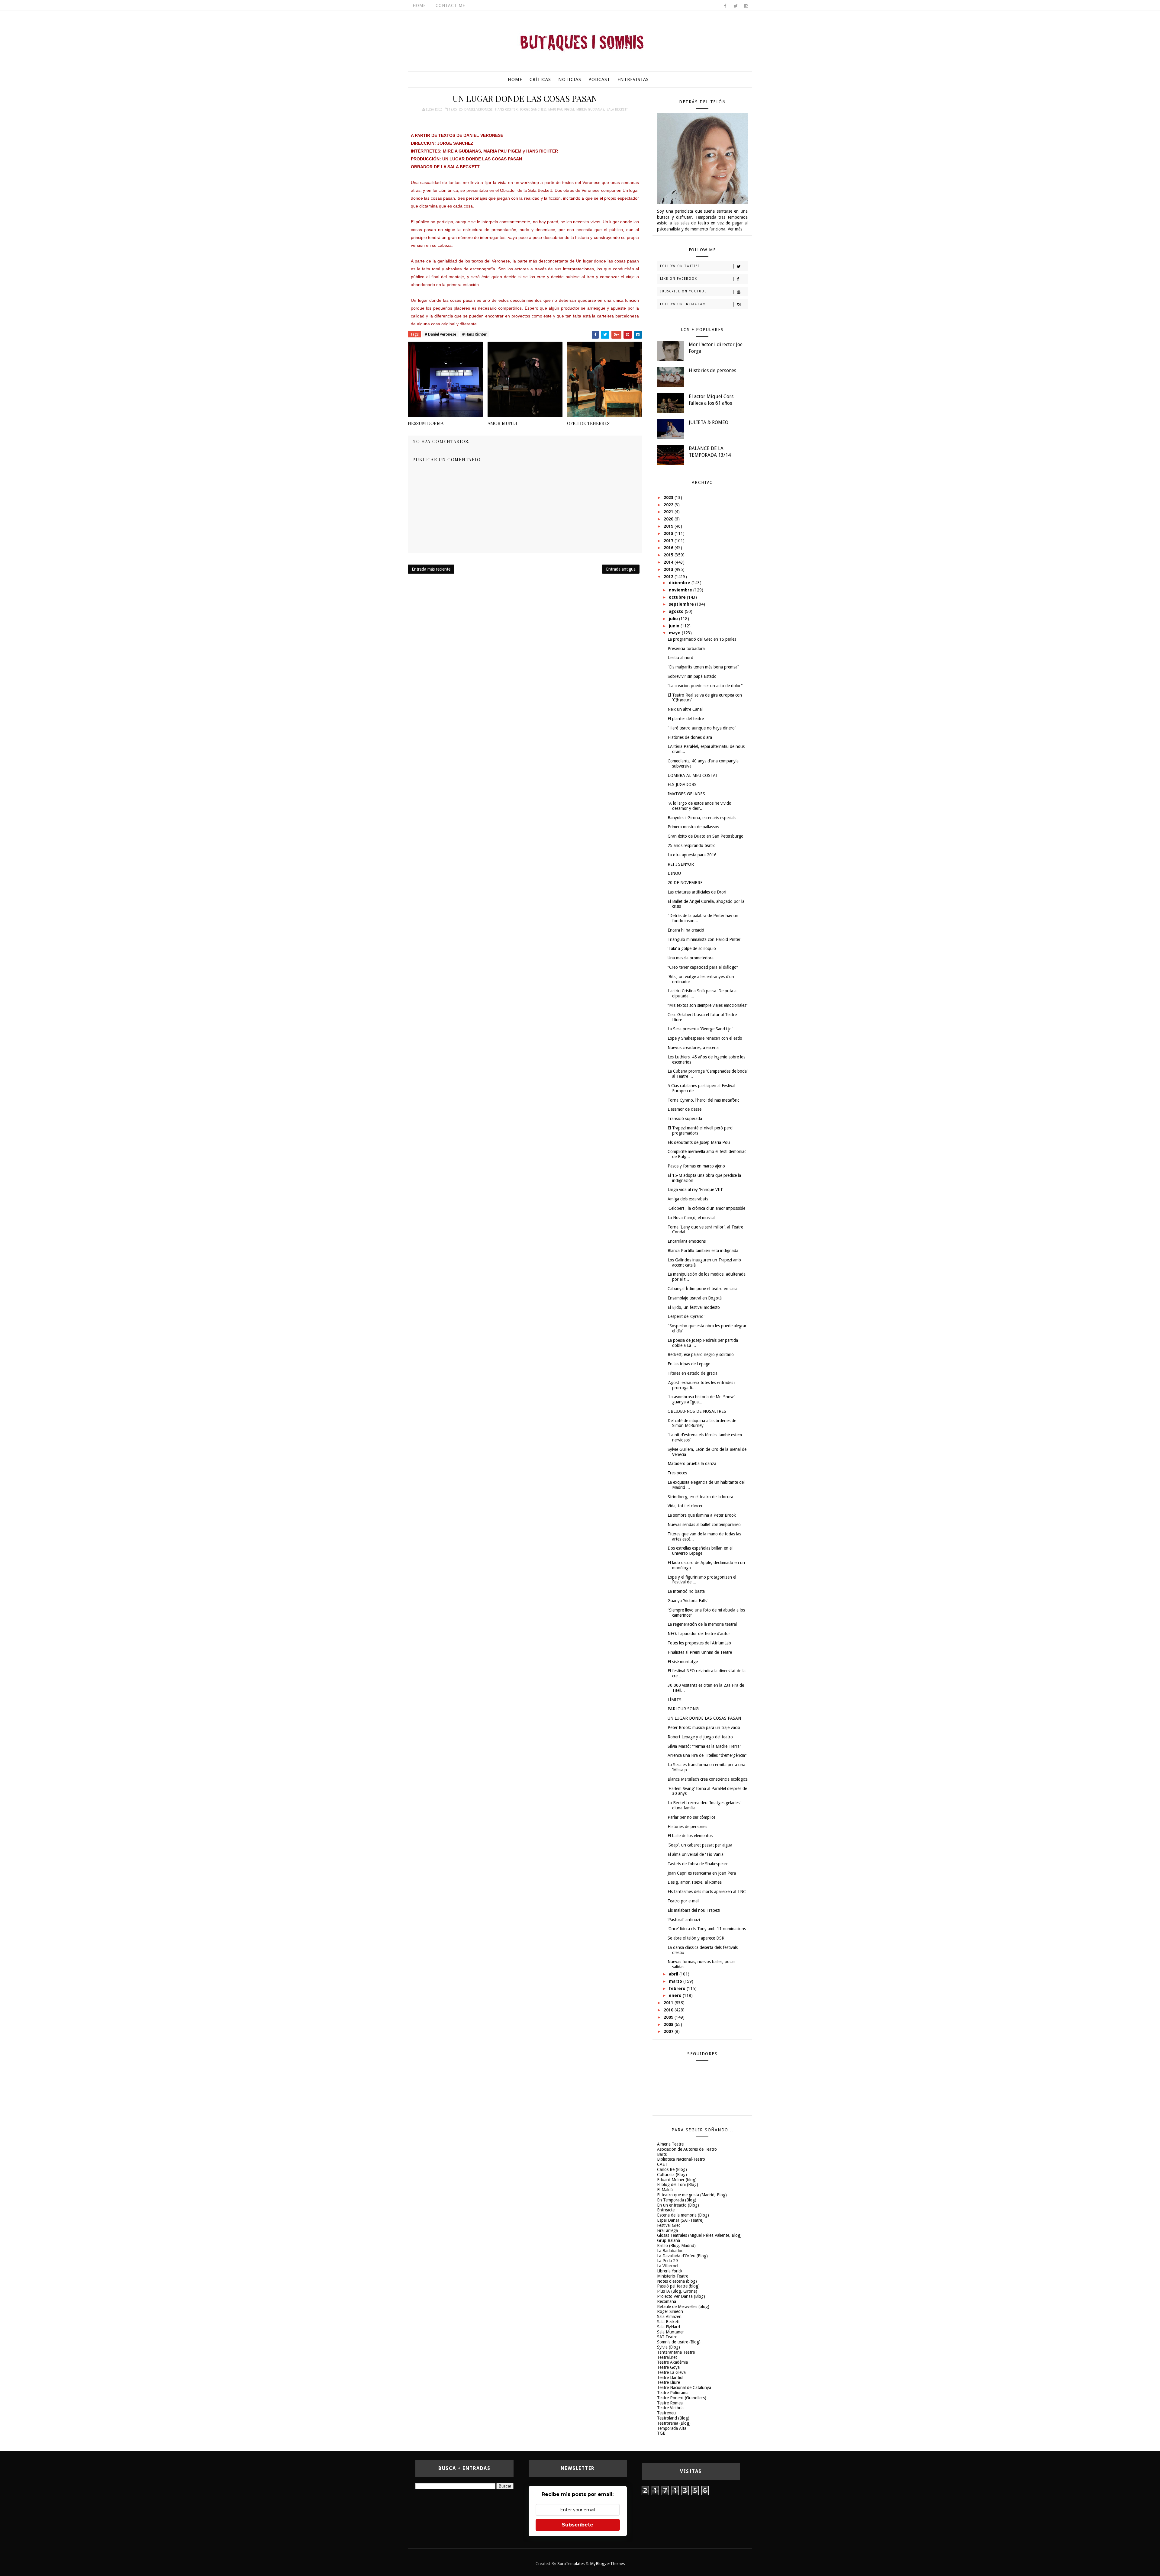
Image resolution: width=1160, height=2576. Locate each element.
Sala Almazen (669, 2317)
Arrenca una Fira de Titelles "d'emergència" (707, 1755)
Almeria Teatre (670, 2144)
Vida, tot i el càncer (685, 1506)
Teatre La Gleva (671, 2372)
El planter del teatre (686, 719)
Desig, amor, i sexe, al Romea (695, 1882)
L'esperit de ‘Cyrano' (686, 1316)
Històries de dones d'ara (690, 737)
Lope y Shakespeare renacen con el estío (705, 1038)
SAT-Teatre (667, 2337)
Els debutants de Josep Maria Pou (699, 1142)
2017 (669, 541)
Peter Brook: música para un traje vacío (704, 1728)
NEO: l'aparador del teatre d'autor (699, 1634)
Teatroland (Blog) (673, 2418)
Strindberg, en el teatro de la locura (700, 1497)
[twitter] (736, 6)
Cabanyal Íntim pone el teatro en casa (702, 1289)
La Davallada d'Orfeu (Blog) (682, 2256)
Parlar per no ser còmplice (691, 1817)
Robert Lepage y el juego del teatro (700, 1737)
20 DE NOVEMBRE (685, 883)
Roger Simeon (670, 2311)
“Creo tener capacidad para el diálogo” (703, 967)
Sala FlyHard (669, 2327)
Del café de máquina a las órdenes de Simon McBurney (702, 1423)
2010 (669, 2010)
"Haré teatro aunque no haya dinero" (702, 728)
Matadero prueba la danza (692, 1463)
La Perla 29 (667, 2261)
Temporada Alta (672, 2428)
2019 (669, 526)
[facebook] (725, 6)
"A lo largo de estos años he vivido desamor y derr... (699, 806)
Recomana (667, 2301)
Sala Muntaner (670, 2332)
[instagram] (746, 6)
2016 (669, 548)
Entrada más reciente (431, 569)
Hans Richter (506, 109)
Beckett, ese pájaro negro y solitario (701, 1354)
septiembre (682, 604)
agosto (677, 611)
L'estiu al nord (680, 658)
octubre (678, 597)
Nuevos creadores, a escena (693, 1048)
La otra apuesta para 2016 (692, 855)
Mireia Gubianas (590, 109)
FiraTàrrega (667, 2230)
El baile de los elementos (690, 1836)
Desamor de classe (685, 1109)
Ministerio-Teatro (673, 2276)
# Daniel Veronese (440, 334)
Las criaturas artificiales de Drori (697, 892)
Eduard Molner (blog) (677, 2180)
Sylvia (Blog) (669, 2347)
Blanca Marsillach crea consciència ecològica (708, 1779)
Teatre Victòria (670, 2408)
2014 (669, 562)
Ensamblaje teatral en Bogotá (695, 1298)
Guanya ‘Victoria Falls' (688, 1601)
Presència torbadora (686, 649)
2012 (669, 577)
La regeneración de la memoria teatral (702, 1624)
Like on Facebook (679, 279)
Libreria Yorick (670, 2271)
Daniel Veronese (478, 109)
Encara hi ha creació (686, 930)
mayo (675, 633)
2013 (669, 569)
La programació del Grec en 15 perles (702, 639)
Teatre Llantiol (670, 2378)
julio (674, 619)
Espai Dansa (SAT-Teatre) (680, 2220)
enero (676, 1995)
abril (674, 1974)
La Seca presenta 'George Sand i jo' (700, 1029)
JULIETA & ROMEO (709, 422)
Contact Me (450, 5)
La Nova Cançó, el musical (691, 1218)
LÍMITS (675, 1700)
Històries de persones (712, 370)
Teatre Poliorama (673, 2393)
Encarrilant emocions (687, 1241)
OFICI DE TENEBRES (588, 423)
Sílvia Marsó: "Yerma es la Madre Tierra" (704, 1746)
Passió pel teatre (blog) (678, 2286)
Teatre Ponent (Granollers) (682, 2398)
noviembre (681, 590)
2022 (669, 505)
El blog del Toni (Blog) (678, 2185)
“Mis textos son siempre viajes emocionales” (708, 1005)
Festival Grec (669, 2225)
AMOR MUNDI (502, 423)
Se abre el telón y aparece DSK (696, 1938)
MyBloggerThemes (607, 2564)
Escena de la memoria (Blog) (683, 2215)
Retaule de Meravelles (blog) (683, 2307)
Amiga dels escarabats (688, 1199)
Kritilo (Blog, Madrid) (676, 2246)
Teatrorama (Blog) (674, 2423)
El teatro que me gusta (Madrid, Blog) (692, 2195)
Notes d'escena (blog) (677, 2281)
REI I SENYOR (681, 864)
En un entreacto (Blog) (678, 2205)
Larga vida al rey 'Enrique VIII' (695, 1190)
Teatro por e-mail (683, 1901)
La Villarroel (668, 2266)
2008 (669, 2024)
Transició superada (685, 1119)
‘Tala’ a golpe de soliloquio (692, 948)
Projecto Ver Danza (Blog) (681, 2296)
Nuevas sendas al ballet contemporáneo (704, 1525)
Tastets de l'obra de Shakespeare (698, 1864)
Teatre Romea (670, 2403)
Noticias (570, 79)
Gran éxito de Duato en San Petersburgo (706, 836)
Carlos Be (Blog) (672, 2169)
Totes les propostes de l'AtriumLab (699, 1643)
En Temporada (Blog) (677, 2200)
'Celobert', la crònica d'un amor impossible (706, 1208)
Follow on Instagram (683, 304)
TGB (661, 2433)
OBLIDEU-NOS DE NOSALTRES (697, 1411)
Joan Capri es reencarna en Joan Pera (702, 1873)
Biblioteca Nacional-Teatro (681, 2159)
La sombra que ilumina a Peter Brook (702, 1515)
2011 (669, 2003)
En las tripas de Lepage (689, 1364)
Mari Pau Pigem (561, 109)
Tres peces (677, 1473)
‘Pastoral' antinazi (684, 1920)
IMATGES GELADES (686, 794)
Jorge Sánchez (533, 109)
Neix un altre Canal (685, 709)
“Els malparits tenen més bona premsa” (703, 667)
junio (675, 626)
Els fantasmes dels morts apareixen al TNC (707, 1892)
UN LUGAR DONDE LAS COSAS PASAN (704, 1718)
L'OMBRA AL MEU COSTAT (693, 775)
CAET (662, 2164)
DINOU (674, 873)
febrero (678, 1988)
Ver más (735, 229)
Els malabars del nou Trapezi (694, 1910)
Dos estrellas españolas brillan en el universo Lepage (700, 1551)
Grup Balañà (669, 2240)
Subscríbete (578, 2525)
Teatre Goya (668, 2367)
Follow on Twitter (680, 266)
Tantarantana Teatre (676, 2352)
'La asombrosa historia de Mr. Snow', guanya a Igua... (702, 1399)
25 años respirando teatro (692, 845)
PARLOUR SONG (683, 1709)
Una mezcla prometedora (691, 958)
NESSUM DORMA (426, 423)
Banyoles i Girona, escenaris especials (702, 818)
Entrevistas (633, 79)
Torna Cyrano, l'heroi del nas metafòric (703, 1100)
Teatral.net (667, 2357)
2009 (669, 2017)
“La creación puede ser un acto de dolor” (705, 686)
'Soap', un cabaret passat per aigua (700, 1845)
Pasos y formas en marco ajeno (696, 1166)
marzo (676, 1981)
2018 (669, 533)
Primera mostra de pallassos (693, 827)
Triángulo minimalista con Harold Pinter (704, 939)
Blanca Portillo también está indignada (703, 1251)
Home (419, 5)
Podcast (599, 79)
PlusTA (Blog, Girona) (677, 2291)
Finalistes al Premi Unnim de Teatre (700, 1652)
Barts (662, 2154)
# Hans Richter (474, 334)
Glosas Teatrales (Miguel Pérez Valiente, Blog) (699, 2235)
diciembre (680, 583)
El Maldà (665, 2190)
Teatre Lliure (669, 2382)
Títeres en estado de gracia (693, 1373)
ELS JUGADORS (682, 784)
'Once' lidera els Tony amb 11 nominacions (707, 1929)
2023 (669, 497)
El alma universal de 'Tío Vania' (696, 1854)
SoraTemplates (571, 2564)
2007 (669, 2031)
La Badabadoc (670, 2251)
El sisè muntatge (683, 1662)
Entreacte (666, 2210)
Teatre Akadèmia (672, 2362)
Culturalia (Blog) (672, 2175)
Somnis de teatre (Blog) (679, 2342)
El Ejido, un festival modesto (694, 1307)
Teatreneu (666, 2413)
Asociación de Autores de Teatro (687, 2149)
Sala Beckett (617, 109)
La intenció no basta (686, 1591)
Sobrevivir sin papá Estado (692, 676)
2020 (669, 519)
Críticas (540, 79)
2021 (669, 512)
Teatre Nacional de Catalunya (684, 2388)
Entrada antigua (621, 569)
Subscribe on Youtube (683, 291)
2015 (669, 555)
